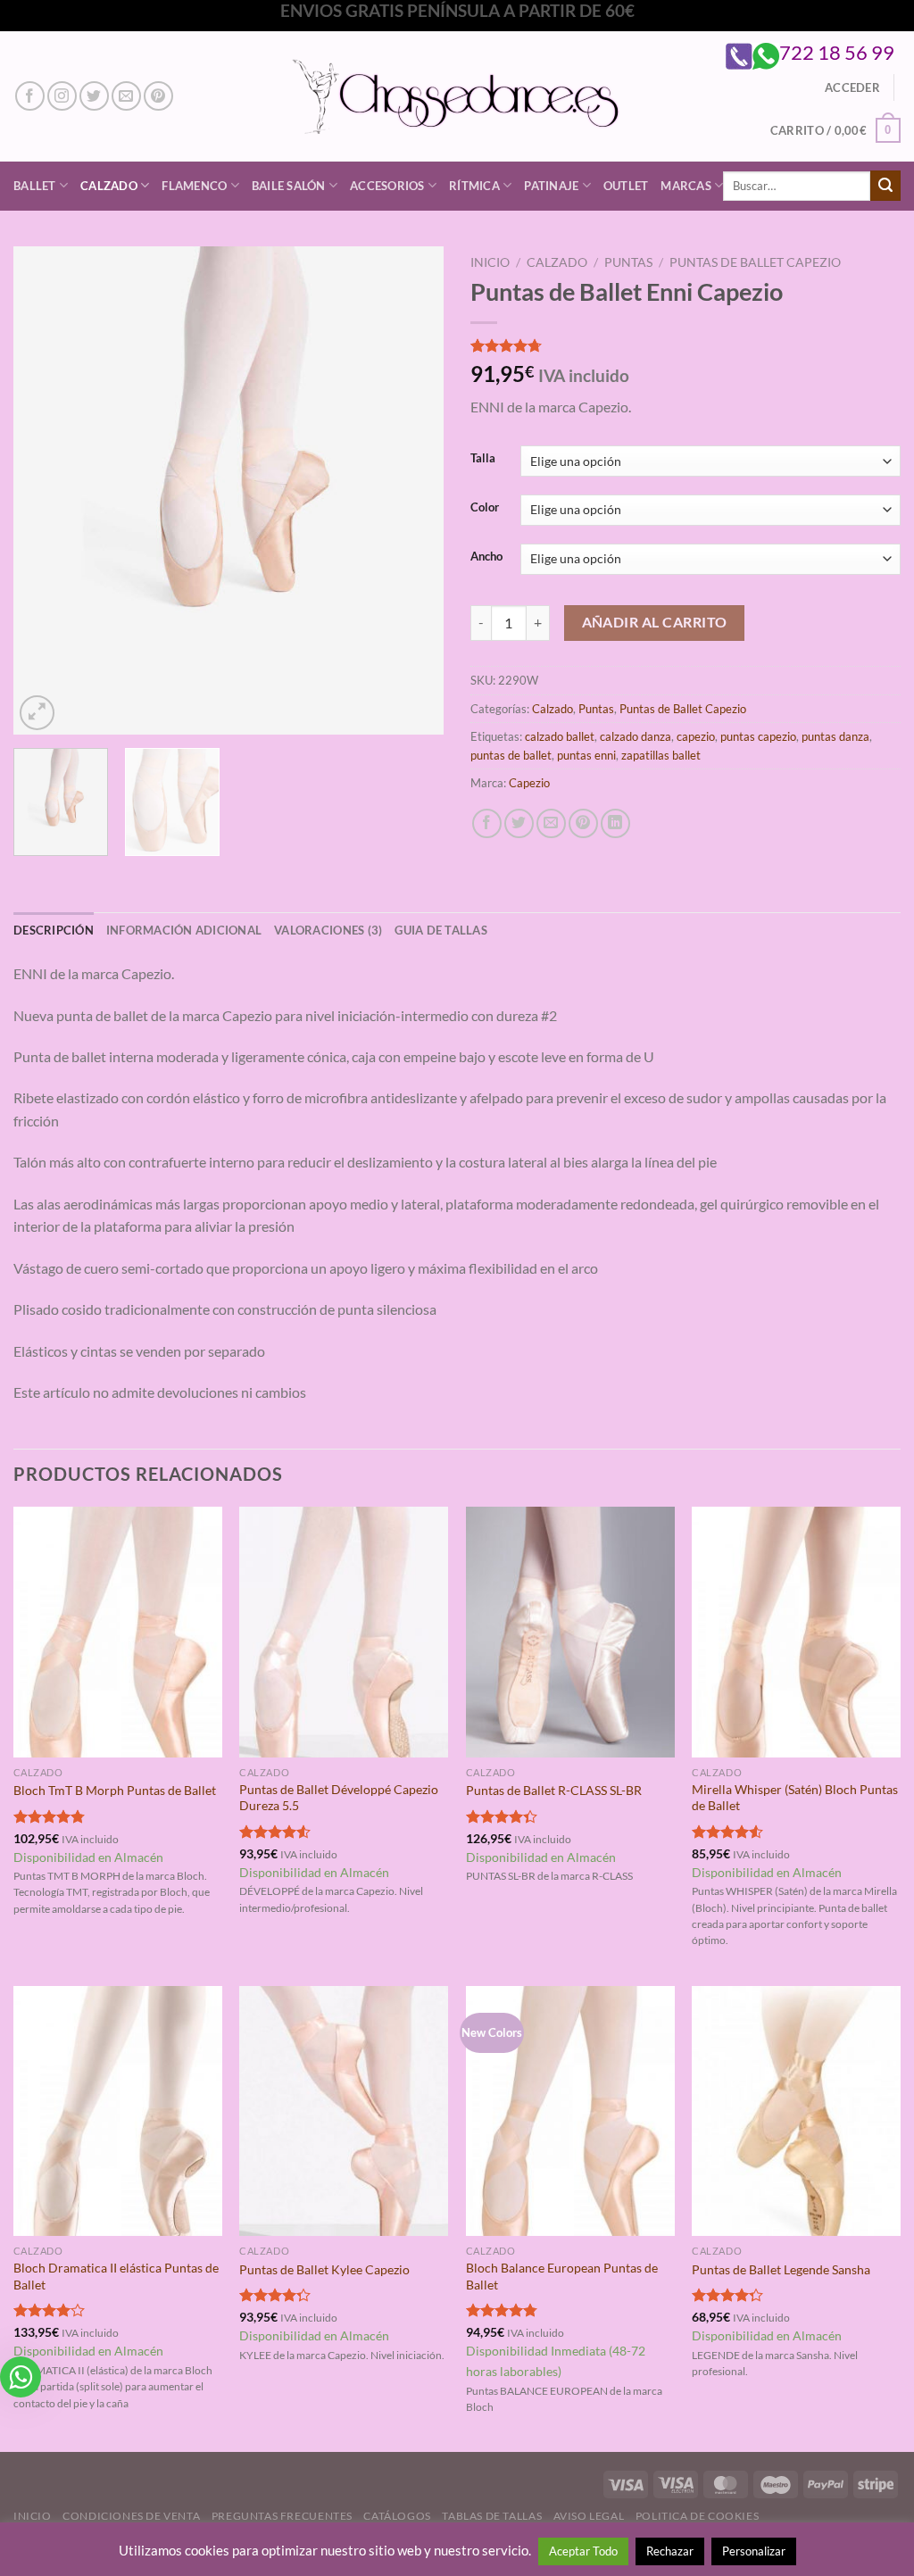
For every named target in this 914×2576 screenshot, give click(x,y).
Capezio (529, 783)
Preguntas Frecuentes (282, 2516)
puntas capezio (758, 736)
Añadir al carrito (655, 622)
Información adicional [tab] (184, 930)
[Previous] (45, 490)
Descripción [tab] (54, 930)
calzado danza (636, 736)
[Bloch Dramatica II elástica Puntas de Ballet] (118, 2111)
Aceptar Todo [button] (583, 2551)
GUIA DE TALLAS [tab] (441, 930)
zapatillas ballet (661, 755)
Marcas (686, 186)
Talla (483, 459)
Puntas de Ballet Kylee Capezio (324, 2269)
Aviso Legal (589, 2516)
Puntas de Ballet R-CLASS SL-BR (554, 1790)
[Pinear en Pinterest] (583, 823)
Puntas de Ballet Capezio (755, 262)
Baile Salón (289, 186)
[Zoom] (37, 713)
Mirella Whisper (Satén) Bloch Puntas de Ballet (795, 1798)
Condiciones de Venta (131, 2516)
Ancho (486, 557)
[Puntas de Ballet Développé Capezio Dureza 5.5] (344, 1632)
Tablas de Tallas (492, 2516)
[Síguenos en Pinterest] (158, 96)
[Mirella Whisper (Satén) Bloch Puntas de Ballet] (796, 1632)
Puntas (628, 262)
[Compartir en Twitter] (519, 823)
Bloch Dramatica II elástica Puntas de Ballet (116, 2276)
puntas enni (586, 755)
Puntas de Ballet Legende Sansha (781, 2269)
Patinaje (551, 186)
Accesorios (387, 186)
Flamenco (194, 186)
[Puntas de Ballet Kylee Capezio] (344, 2111)
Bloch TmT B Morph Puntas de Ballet (115, 1790)
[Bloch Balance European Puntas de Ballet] (570, 2111)
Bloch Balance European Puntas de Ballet (562, 2276)
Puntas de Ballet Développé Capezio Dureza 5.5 (339, 1798)
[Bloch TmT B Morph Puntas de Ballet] (118, 1632)
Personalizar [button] (754, 2551)
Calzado (109, 186)
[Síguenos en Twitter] (94, 96)
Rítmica (474, 186)
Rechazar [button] (670, 2551)
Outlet (626, 186)
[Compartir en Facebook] (487, 823)
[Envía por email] (551, 823)
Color (485, 508)
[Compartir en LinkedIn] (615, 823)
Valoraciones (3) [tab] (328, 930)
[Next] (412, 490)
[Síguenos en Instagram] (62, 96)
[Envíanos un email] (126, 96)
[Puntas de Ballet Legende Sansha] (796, 2111)
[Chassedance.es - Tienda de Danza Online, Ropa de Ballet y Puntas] (457, 96)
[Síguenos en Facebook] (30, 96)
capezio (696, 736)
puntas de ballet (511, 755)
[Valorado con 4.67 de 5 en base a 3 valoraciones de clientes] (685, 345)
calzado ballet (560, 736)
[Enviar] (885, 186)
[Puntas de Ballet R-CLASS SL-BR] (570, 1632)
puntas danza (835, 736)
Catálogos (397, 2516)
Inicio (490, 262)
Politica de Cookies (698, 2516)
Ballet (35, 186)
